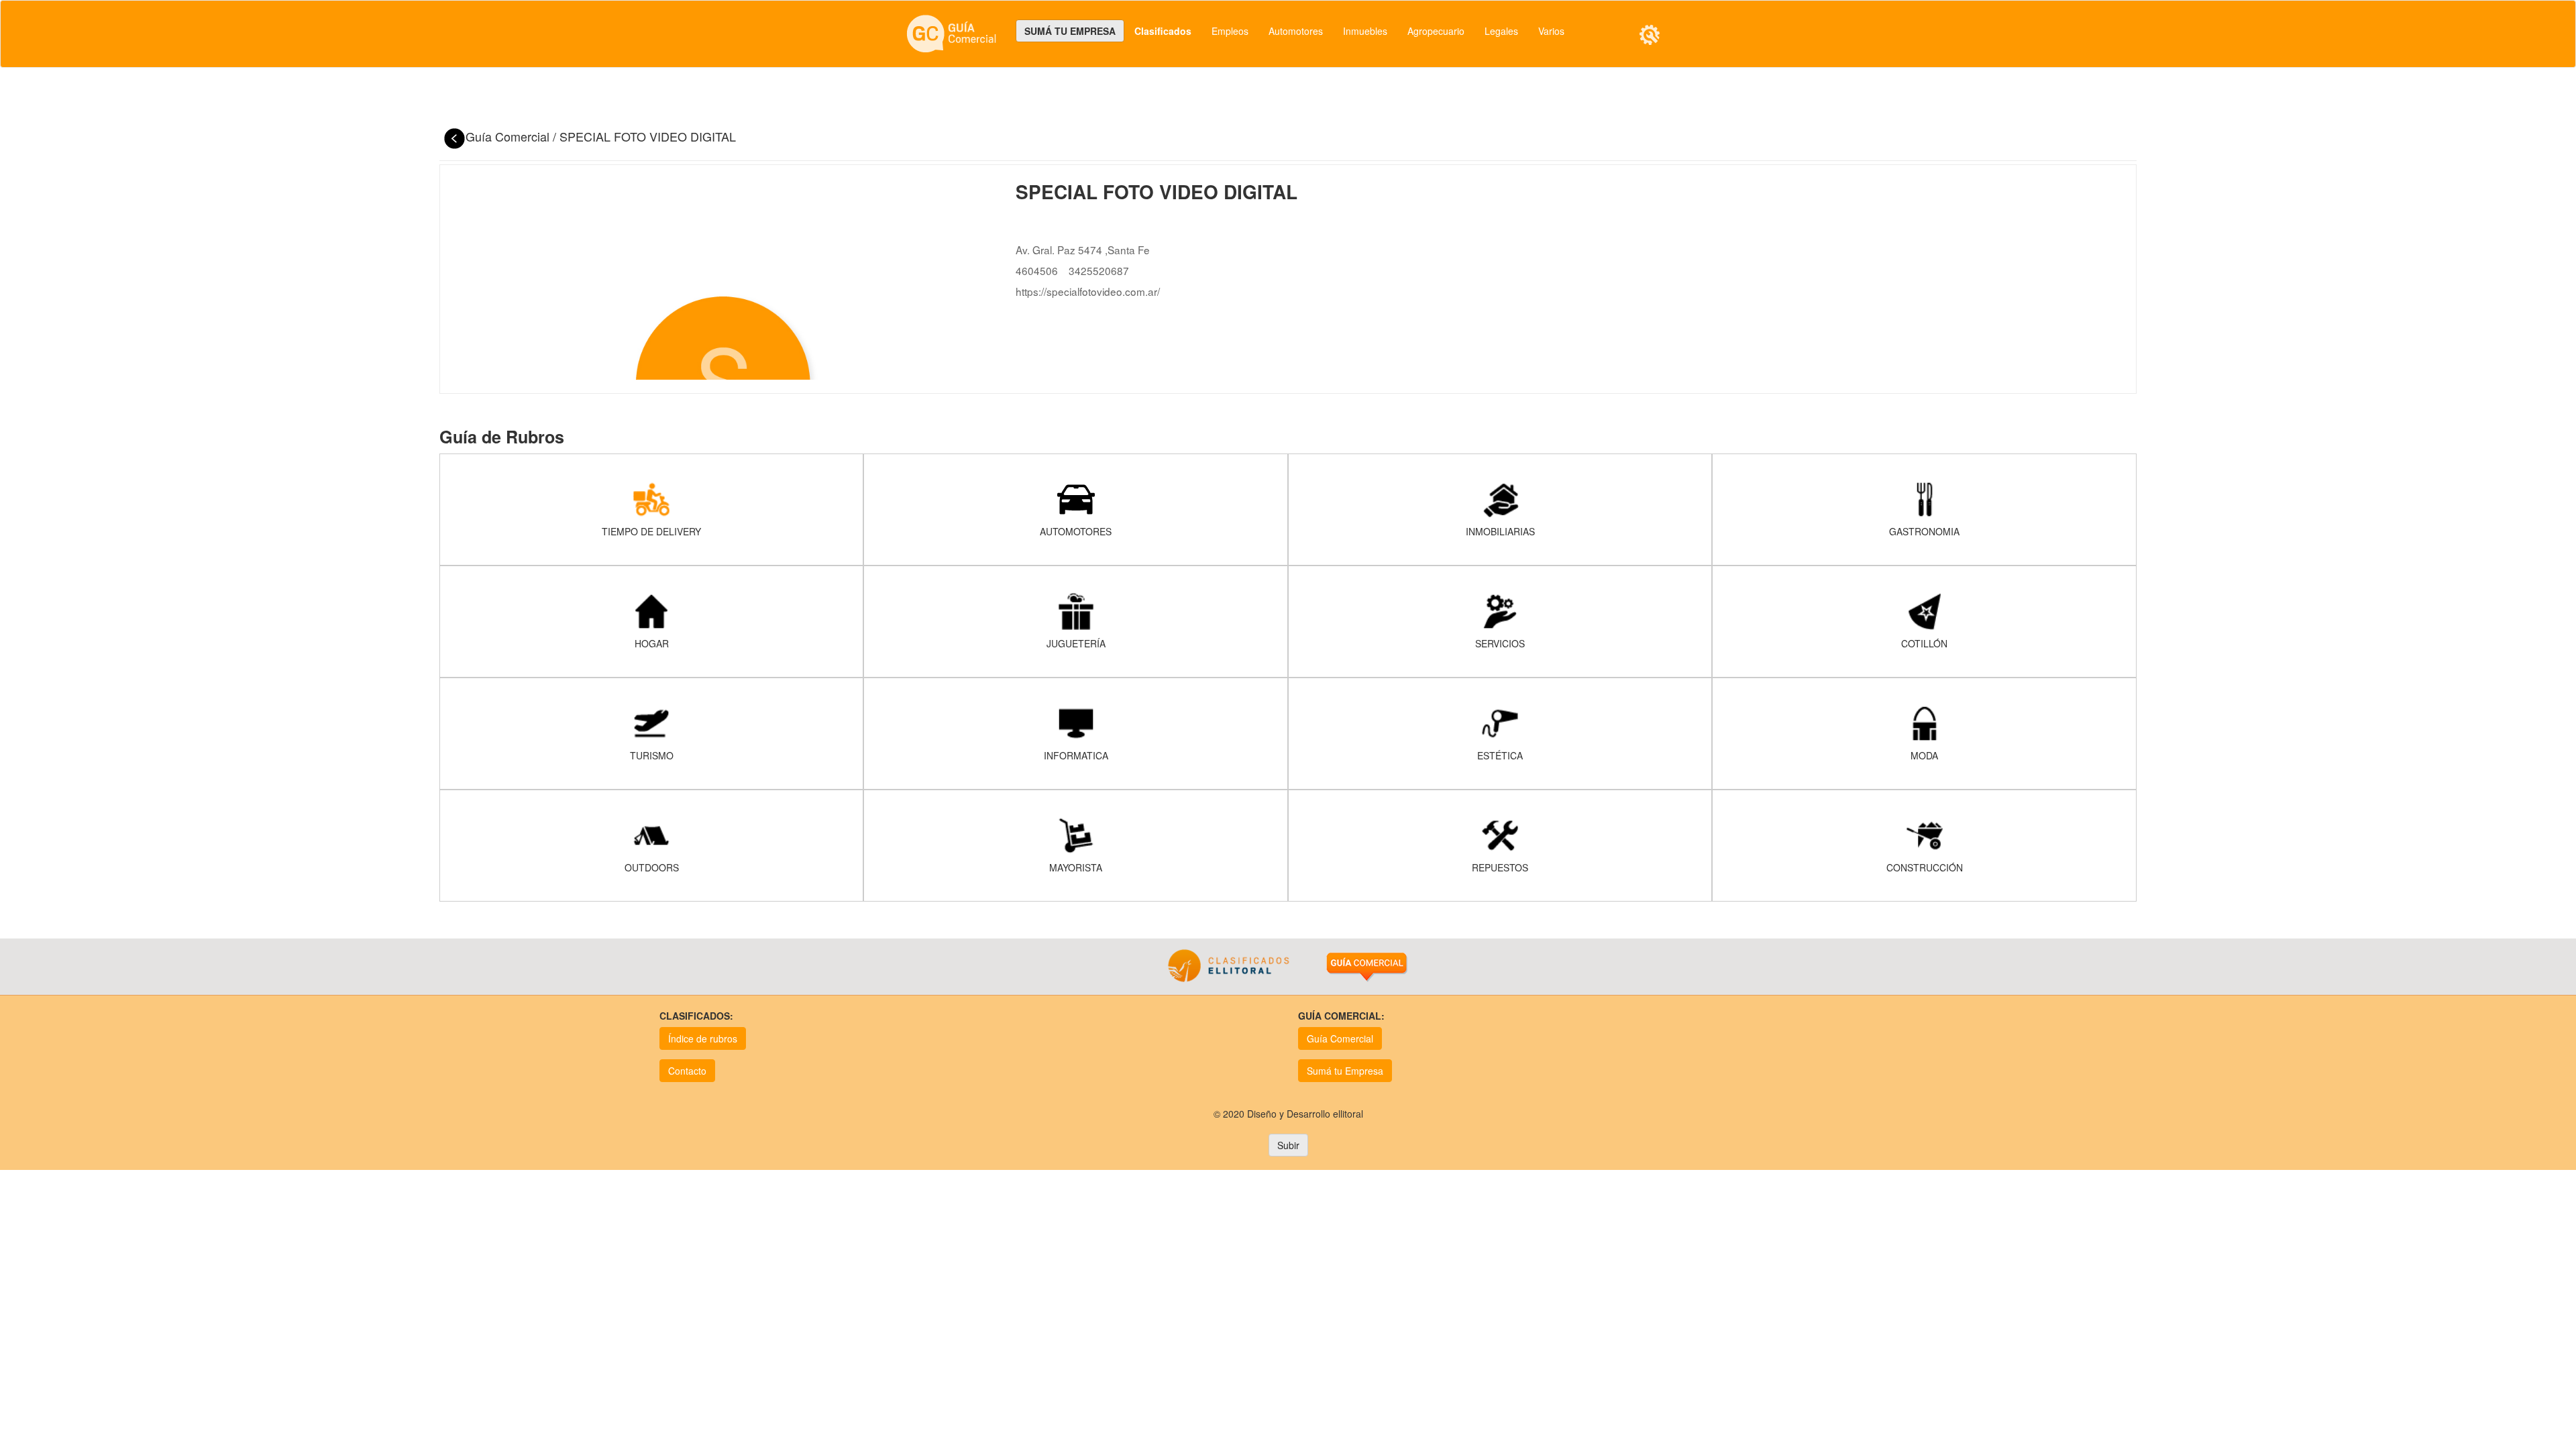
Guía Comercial (509, 136)
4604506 (1037, 270)
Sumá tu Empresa (1345, 1071)
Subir (1288, 1145)
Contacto (687, 1071)
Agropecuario (1436, 31)
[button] (1650, 35)
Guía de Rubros (502, 437)
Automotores (1296, 31)
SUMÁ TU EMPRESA (1070, 31)
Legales (1501, 31)
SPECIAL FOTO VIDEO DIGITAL (648, 136)
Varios (1551, 31)
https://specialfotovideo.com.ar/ (1088, 291)
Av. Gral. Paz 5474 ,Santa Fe (1083, 250)
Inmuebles (1365, 31)
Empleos (1230, 31)
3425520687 (1099, 270)
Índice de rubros (703, 1038)
